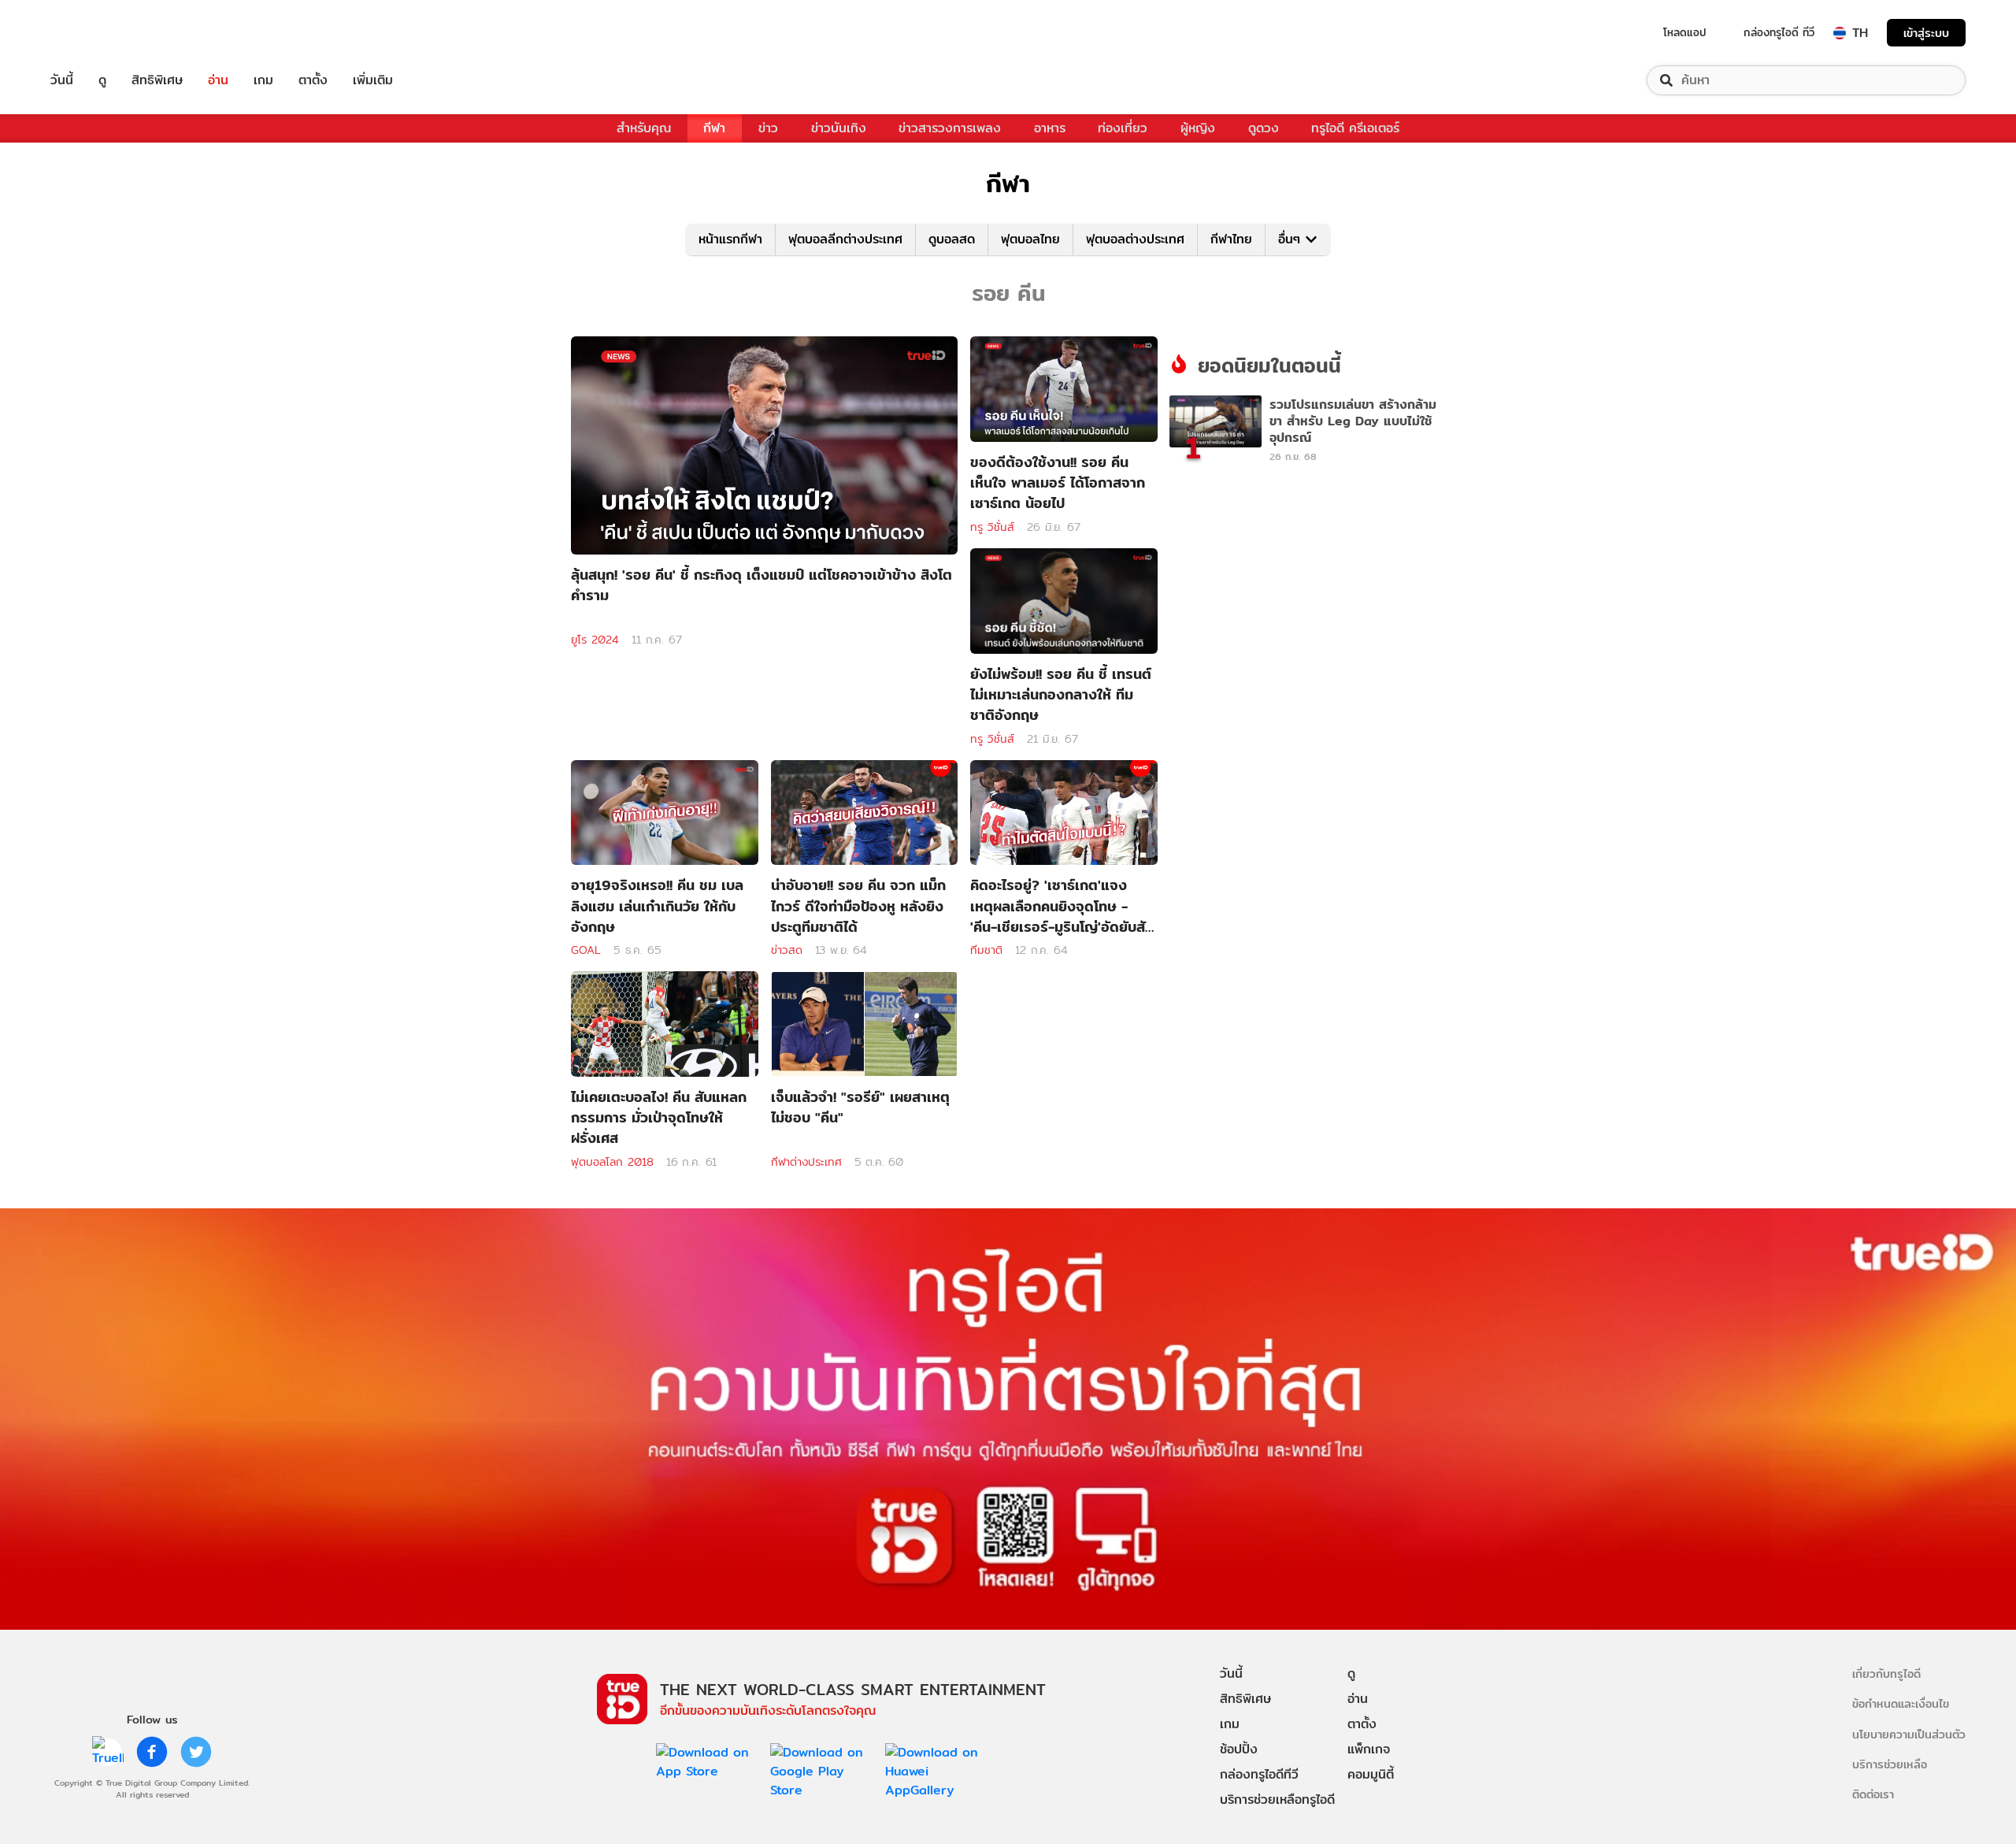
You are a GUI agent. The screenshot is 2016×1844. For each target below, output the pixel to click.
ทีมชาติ (986, 950)
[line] (108, 1752)
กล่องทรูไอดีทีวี (1259, 1774)
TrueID (98, 33)
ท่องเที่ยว (1123, 128)
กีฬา (714, 128)
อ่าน (218, 80)
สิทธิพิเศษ (157, 80)
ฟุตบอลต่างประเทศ (1135, 239)
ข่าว (768, 128)
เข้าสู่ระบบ (1926, 33)
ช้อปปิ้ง (1239, 1749)
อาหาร (1050, 128)
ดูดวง (1264, 128)
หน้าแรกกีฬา (730, 239)
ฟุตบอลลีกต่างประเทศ (845, 239)
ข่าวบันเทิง (839, 128)
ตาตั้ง (313, 80)
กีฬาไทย (1231, 239)
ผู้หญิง (1198, 128)
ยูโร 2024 (595, 640)
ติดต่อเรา (1873, 1794)
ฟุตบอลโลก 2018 (612, 1162)
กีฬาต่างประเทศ (806, 1162)
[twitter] (196, 1752)
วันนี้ (62, 80)
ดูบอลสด (952, 239)
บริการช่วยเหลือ (1890, 1764)
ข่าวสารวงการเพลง (950, 128)
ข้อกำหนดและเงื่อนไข (1901, 1703)
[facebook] (152, 1752)
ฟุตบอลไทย (1030, 239)
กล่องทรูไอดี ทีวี (1779, 32)
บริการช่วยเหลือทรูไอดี (1277, 1799)
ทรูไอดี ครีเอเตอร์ (1355, 128)
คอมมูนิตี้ (1371, 1774)
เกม (263, 80)
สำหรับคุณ (644, 128)
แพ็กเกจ (1369, 1749)
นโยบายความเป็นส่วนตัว (1909, 1734)
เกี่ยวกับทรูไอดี (1886, 1673)
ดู (102, 80)
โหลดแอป (1685, 32)
